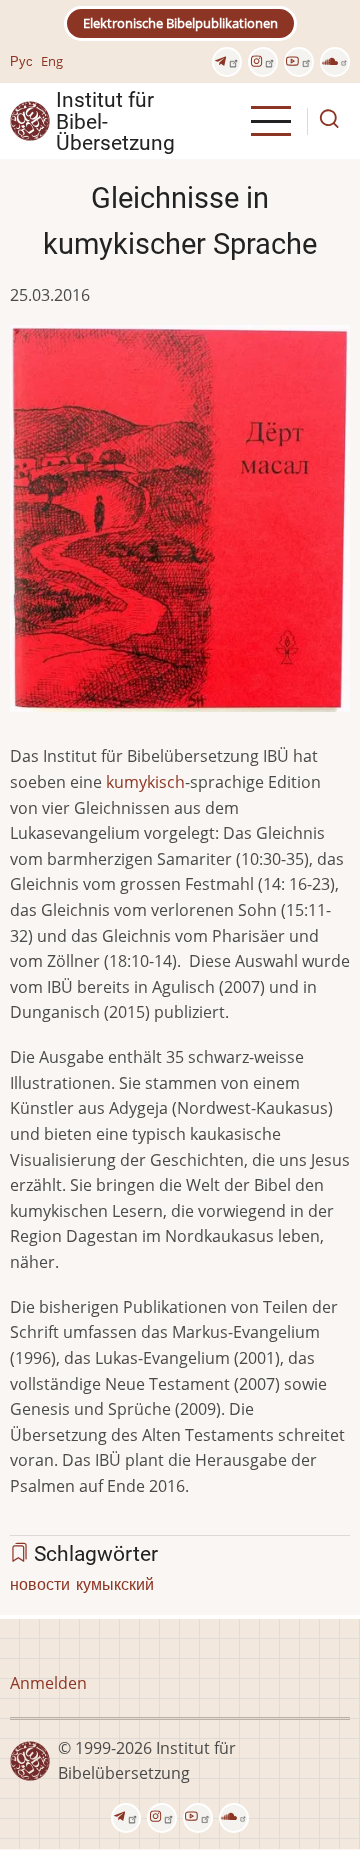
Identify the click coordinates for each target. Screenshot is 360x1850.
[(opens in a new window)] (227, 62)
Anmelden (48, 1683)
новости (40, 1584)
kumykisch (145, 782)
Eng (52, 61)
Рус (21, 61)
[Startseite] (30, 120)
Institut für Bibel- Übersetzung (115, 121)
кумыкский (115, 1584)
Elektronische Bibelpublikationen (180, 23)
